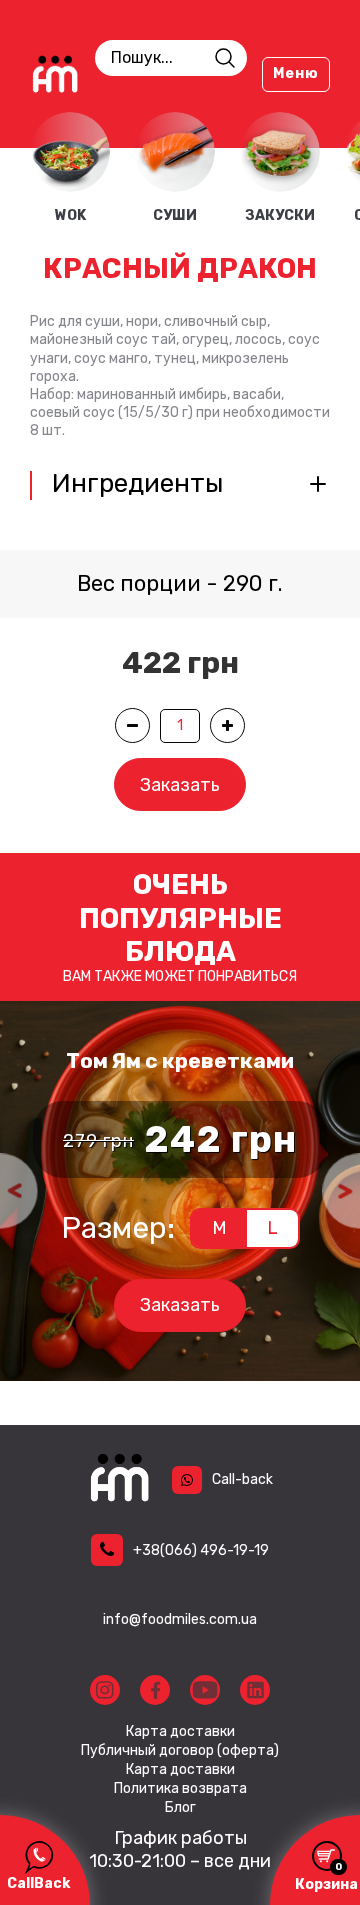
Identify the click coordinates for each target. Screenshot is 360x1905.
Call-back (242, 1479)
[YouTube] (205, 1690)
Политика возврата (180, 1789)
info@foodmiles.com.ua (180, 1619)
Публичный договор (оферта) (180, 1751)
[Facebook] (155, 1690)
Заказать (180, 785)
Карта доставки (180, 1732)
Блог (180, 1808)
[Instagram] (105, 1690)
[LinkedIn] (255, 1690)
